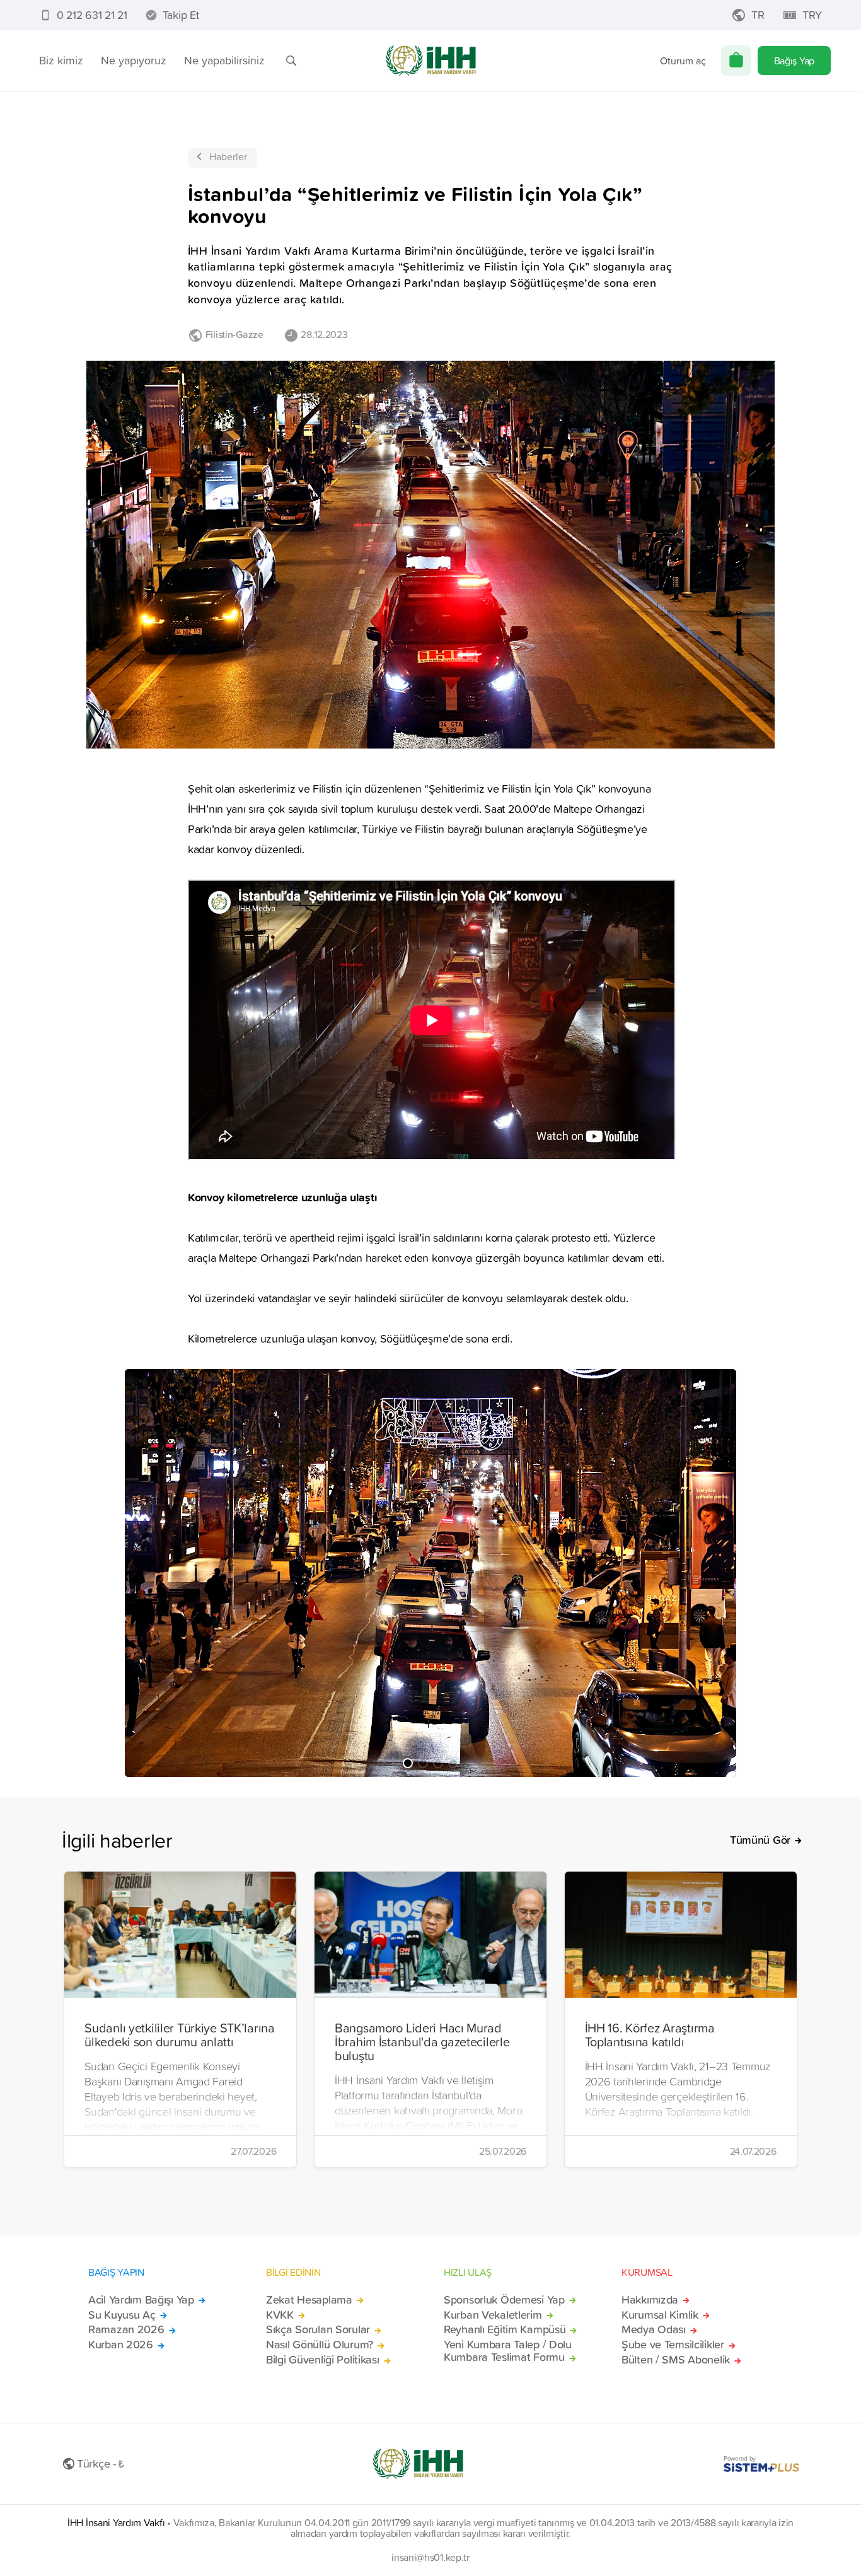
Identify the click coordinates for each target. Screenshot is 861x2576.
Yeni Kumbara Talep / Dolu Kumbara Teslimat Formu (508, 2351)
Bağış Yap (794, 61)
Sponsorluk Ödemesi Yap (504, 2300)
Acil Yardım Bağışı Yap (141, 2300)
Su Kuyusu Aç (122, 2315)
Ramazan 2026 (126, 2329)
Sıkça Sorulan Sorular (318, 2329)
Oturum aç (683, 61)
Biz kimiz (61, 60)
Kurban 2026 (121, 2345)
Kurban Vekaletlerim (493, 2315)
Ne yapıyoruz (134, 60)
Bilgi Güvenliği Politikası (323, 2360)
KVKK (280, 2315)
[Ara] (291, 61)
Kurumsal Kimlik (660, 2315)
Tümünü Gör (760, 1840)
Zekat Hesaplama (309, 2300)
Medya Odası (654, 2329)
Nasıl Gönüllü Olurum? (320, 2345)
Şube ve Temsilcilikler (673, 2345)
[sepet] (736, 61)
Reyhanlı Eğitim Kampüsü (505, 2329)
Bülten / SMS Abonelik (676, 2360)
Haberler (228, 156)
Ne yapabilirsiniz (224, 60)
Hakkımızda (650, 2300)
